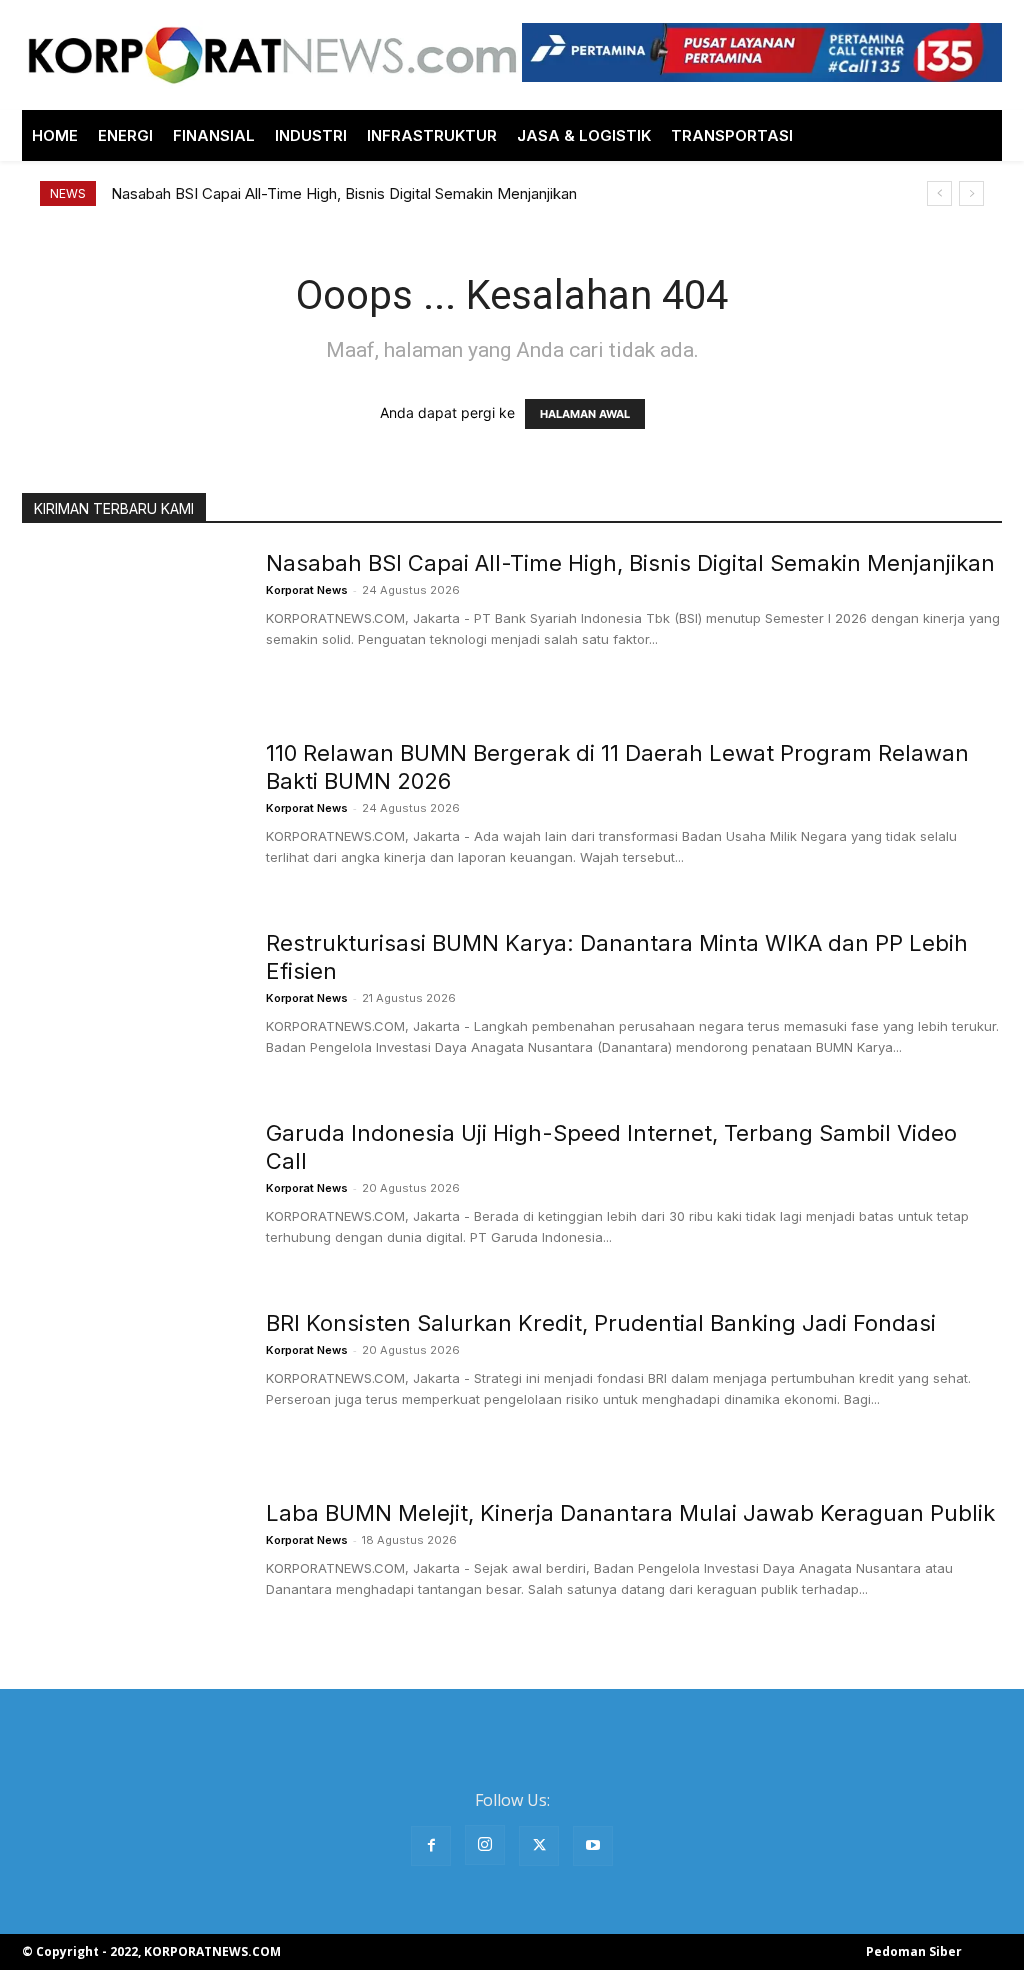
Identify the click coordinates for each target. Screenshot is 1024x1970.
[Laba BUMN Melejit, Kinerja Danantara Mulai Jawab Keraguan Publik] (131, 1574)
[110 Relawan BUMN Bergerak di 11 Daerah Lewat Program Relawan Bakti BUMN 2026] (131, 814)
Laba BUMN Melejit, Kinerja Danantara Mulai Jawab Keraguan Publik (630, 1513)
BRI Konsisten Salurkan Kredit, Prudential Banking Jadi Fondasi (601, 1323)
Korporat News (307, 590)
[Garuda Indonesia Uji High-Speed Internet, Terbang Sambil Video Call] (131, 1194)
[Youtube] (593, 1846)
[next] (971, 193)
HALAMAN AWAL (585, 414)
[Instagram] (485, 1845)
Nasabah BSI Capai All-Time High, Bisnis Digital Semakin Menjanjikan (344, 193)
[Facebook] (431, 1846)
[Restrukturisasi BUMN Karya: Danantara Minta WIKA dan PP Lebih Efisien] (131, 1004)
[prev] (939, 193)
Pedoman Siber (914, 1951)
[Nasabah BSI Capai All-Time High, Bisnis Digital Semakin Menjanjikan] (131, 624)
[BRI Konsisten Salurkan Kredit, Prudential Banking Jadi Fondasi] (131, 1384)
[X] (539, 1846)
